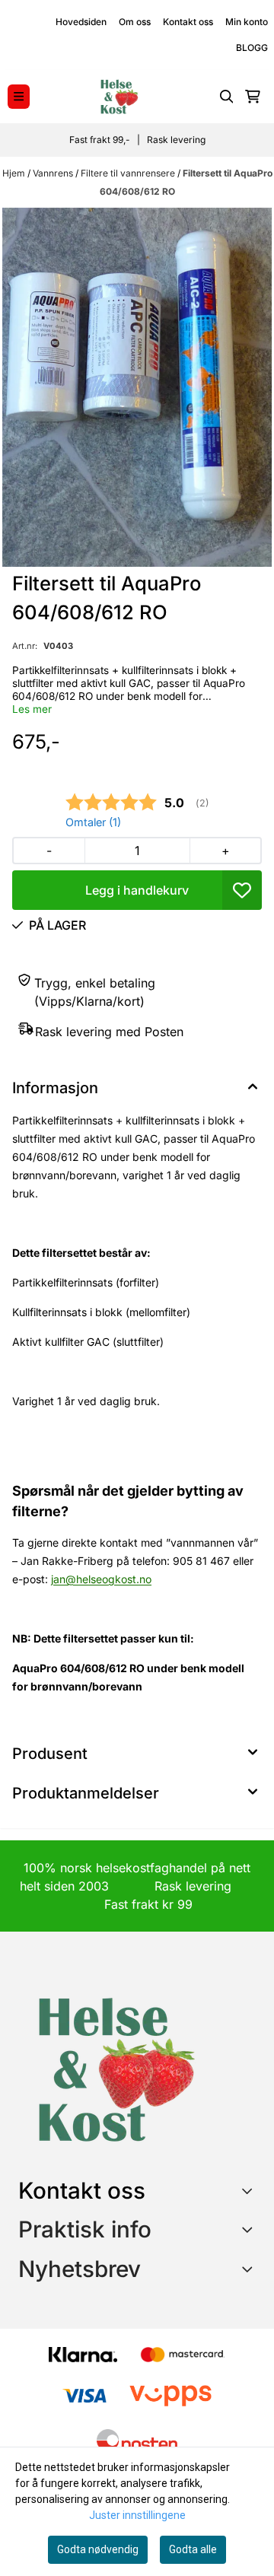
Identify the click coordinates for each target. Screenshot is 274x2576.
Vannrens (54, 173)
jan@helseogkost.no (101, 1579)
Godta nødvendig (98, 2549)
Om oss (135, 22)
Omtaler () (93, 822)
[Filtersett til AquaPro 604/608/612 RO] (137, 387)
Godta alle (193, 2549)
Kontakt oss (188, 22)
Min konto (247, 22)
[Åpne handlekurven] (253, 97)
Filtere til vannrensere (129, 173)
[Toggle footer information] (250, 2190)
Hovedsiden (81, 22)
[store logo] (119, 97)
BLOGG (252, 48)
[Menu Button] (19, 96)
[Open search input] (227, 97)
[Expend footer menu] (250, 2229)
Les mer (32, 709)
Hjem (15, 173)
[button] (242, 890)
